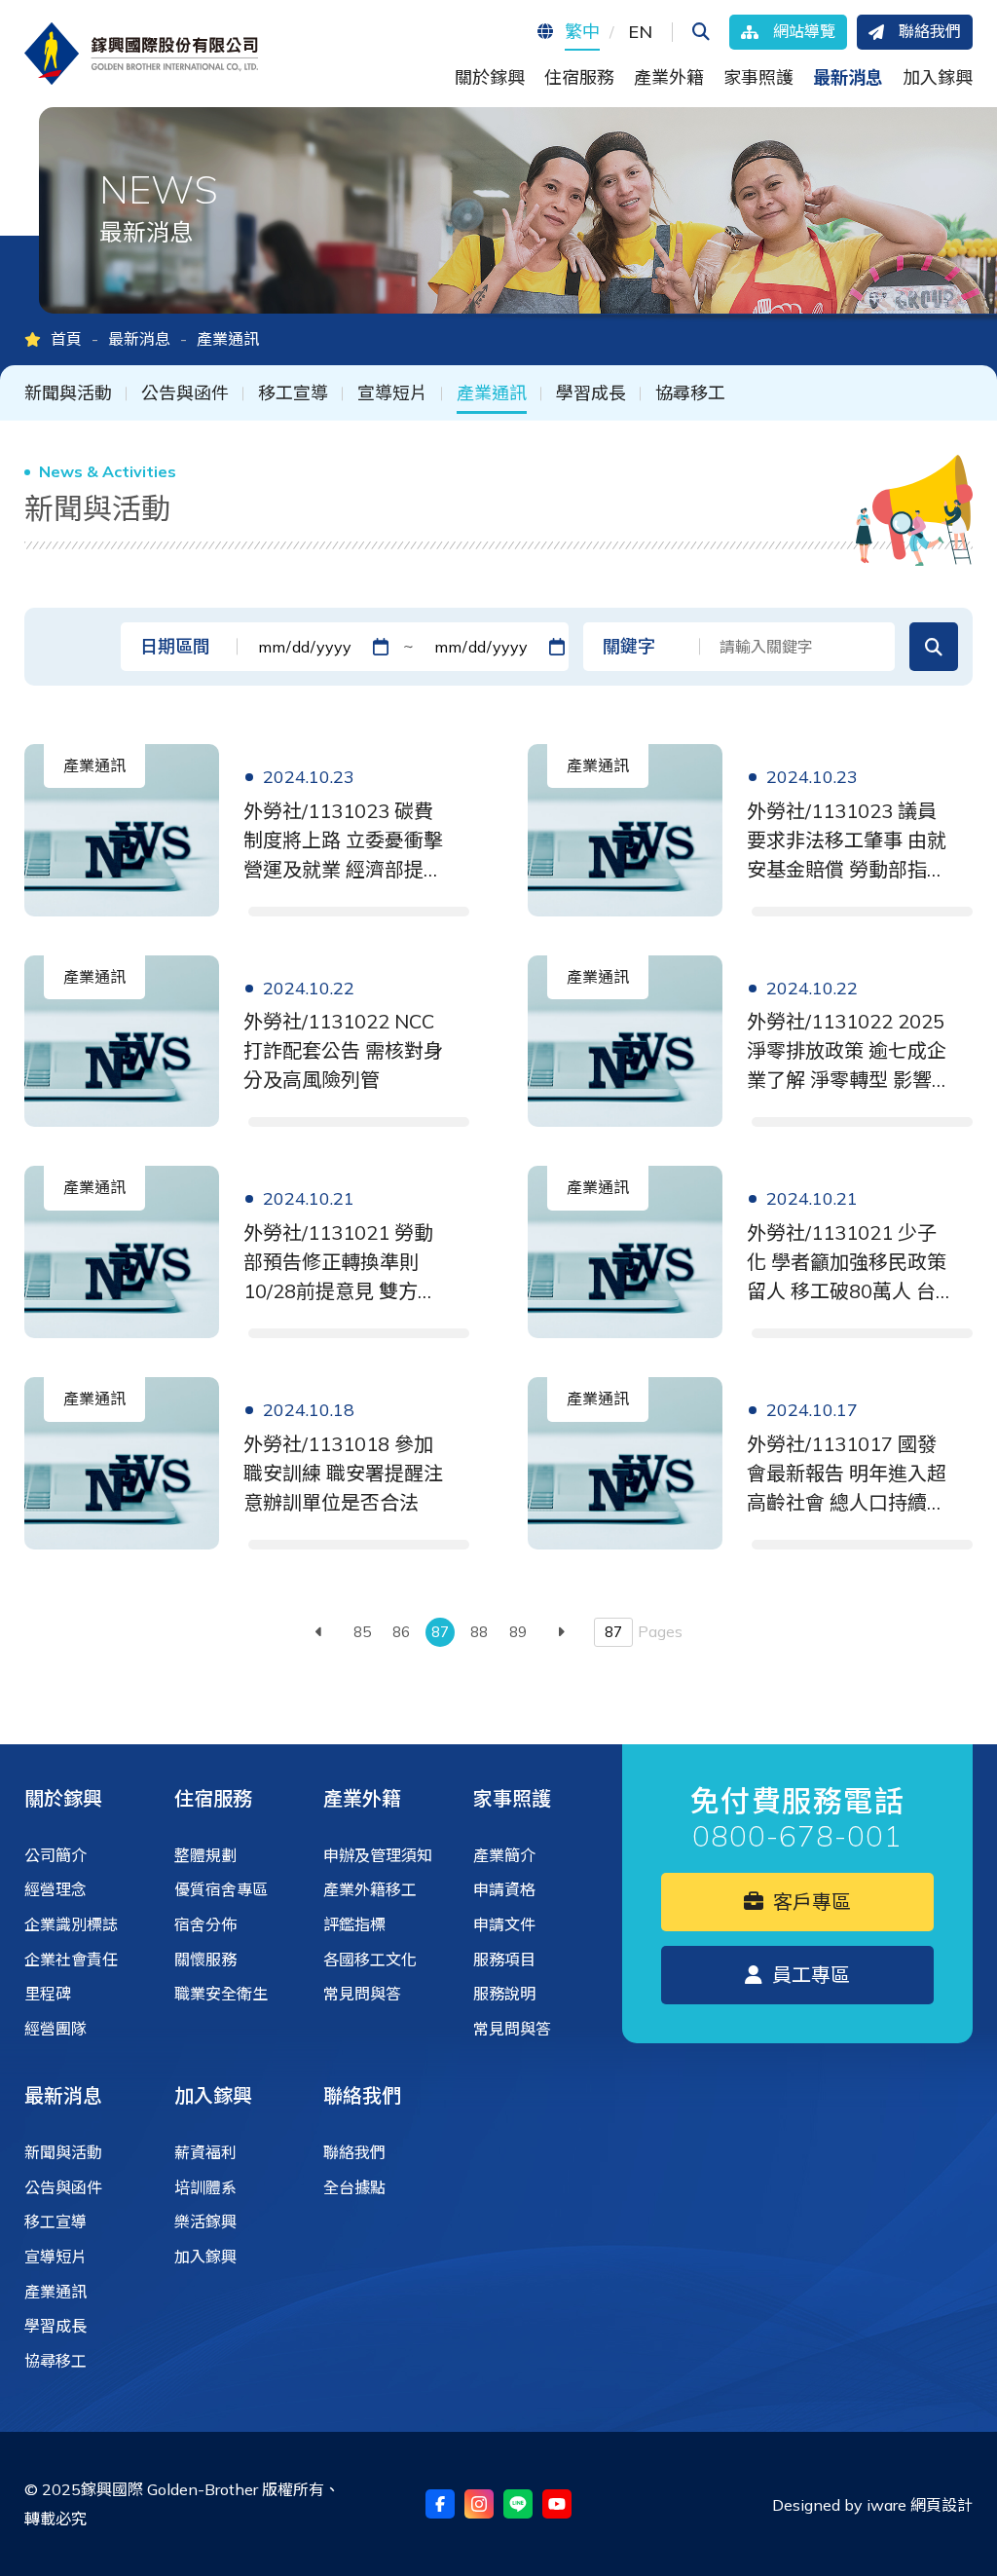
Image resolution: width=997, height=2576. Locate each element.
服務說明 (504, 1994)
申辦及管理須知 (378, 1855)
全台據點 (354, 2187)
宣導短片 (392, 393)
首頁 (66, 339)
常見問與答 (362, 1994)
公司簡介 (55, 1855)
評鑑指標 (354, 1924)
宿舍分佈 (205, 1924)
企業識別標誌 (71, 1924)
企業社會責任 (71, 1960)
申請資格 (504, 1889)
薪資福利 (205, 2152)
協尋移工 (690, 393)
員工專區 (809, 1975)
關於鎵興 (63, 1798)
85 (362, 1632)
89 (518, 1632)
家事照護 (512, 1798)
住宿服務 (213, 1798)
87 (440, 1632)
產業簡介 (504, 1855)
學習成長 (591, 393)
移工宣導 (293, 393)
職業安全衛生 (221, 1994)
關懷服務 (205, 1960)
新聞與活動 (68, 393)
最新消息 (139, 339)
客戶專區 (810, 1902)
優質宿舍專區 (221, 1889)
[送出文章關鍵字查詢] (934, 647)
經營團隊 (55, 2029)
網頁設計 (942, 2505)
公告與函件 (185, 393)
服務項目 (504, 1960)
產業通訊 (492, 393)
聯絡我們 (362, 2095)
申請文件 (504, 1924)
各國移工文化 (370, 1960)
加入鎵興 (213, 2095)
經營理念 (55, 1889)
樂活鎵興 (205, 2221)
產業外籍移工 (370, 1889)
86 (401, 1632)
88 (479, 1632)
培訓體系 (205, 2187)
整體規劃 (205, 1855)
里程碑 (48, 1994)
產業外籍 (362, 1798)
